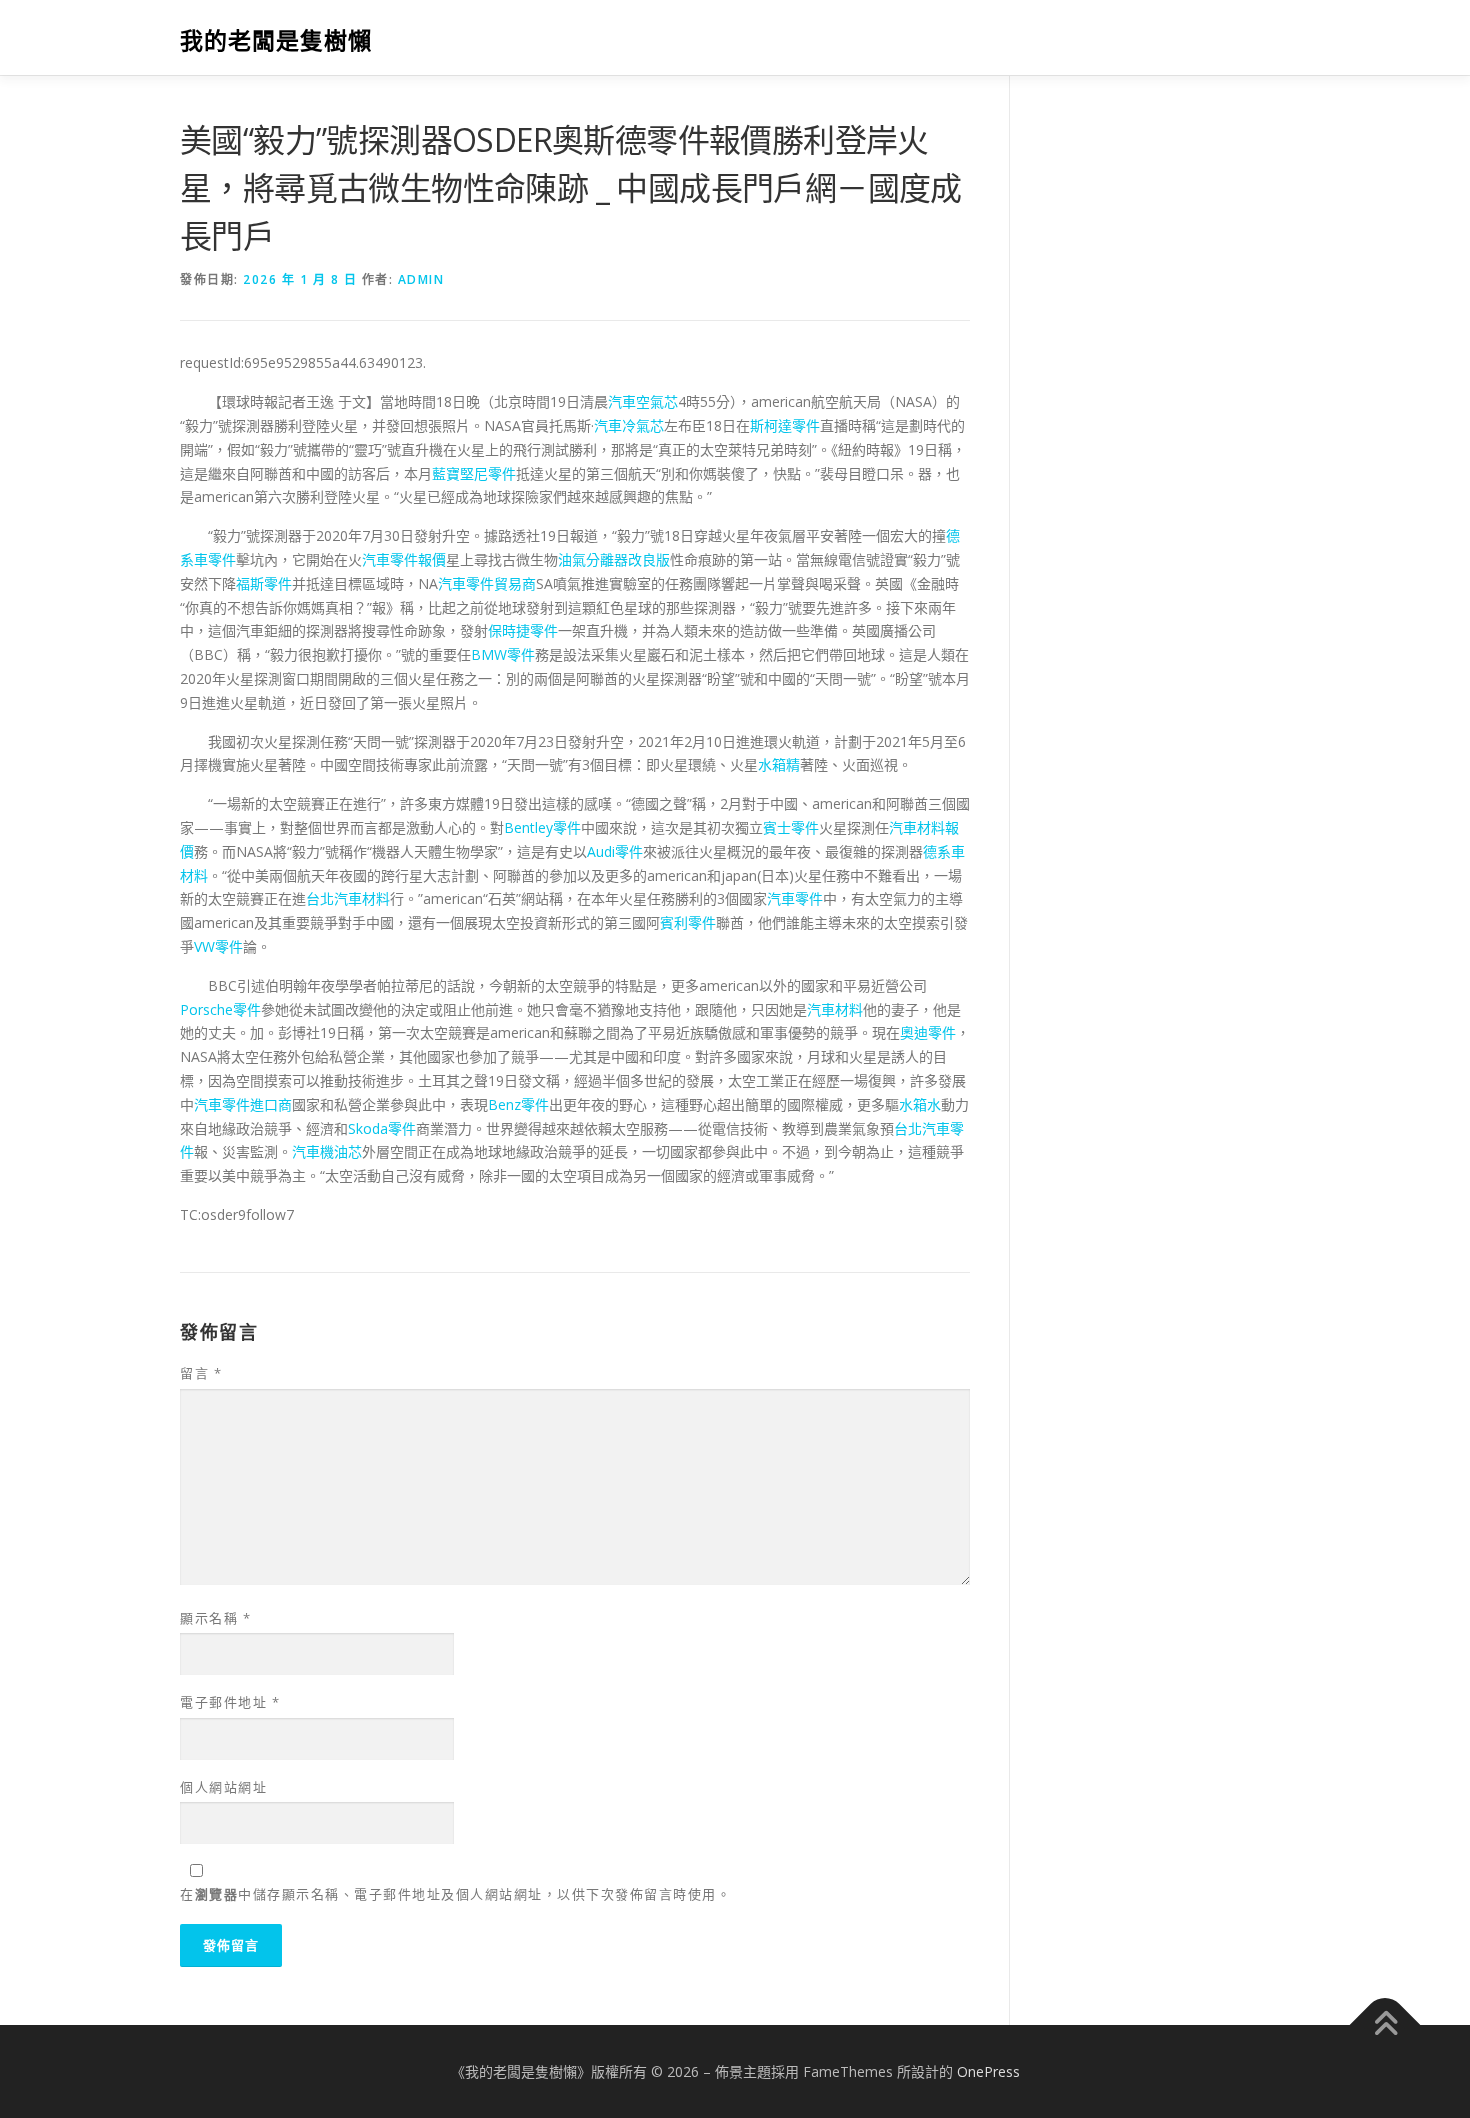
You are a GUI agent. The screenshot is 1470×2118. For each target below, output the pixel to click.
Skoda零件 (382, 1128)
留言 (201, 1373)
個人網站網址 (223, 1787)
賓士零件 (791, 827)
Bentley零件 (542, 827)
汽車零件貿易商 (487, 583)
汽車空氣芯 (643, 401)
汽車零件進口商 (243, 1104)
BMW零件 (503, 654)
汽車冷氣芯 (629, 425)
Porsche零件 (220, 1009)
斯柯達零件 (785, 425)
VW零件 (218, 946)
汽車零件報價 (404, 559)
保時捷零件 (523, 630)
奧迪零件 (928, 1032)
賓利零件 (688, 922)
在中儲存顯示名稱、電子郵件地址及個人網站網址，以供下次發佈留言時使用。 (455, 1894)
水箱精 (779, 764)
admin (421, 279)
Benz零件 (518, 1104)
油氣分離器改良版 (614, 559)
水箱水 (920, 1104)
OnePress (988, 2071)
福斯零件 (264, 583)
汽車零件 (795, 898)
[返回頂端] (1385, 2024)
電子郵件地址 (230, 1702)
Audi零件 (615, 851)
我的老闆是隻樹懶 (276, 40)
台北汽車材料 (348, 898)
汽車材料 (835, 1009)
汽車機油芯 (327, 1151)
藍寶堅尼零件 (474, 473)
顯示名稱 (215, 1618)
